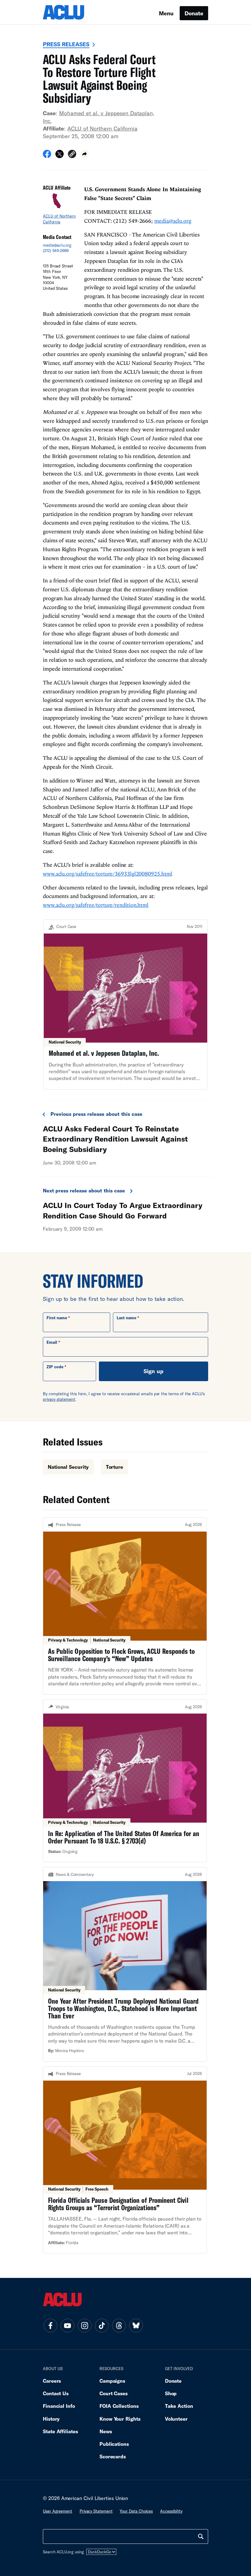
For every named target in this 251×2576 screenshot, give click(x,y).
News (106, 2431)
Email (52, 1342)
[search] (201, 2536)
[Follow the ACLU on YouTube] (67, 2325)
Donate (194, 13)
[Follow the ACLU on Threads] (119, 2325)
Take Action (179, 2406)
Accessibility (171, 2511)
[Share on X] (60, 156)
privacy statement (59, 1399)
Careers (52, 2381)
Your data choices (136, 2511)
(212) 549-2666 (56, 251)
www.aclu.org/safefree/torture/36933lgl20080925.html (107, 874)
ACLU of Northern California (102, 128)
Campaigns (112, 2381)
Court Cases (114, 2393)
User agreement (58, 2511)
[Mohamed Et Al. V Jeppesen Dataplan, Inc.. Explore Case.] (125, 1004)
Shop (171, 2393)
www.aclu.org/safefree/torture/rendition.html (96, 905)
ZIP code (55, 1367)
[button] (72, 155)
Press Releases (66, 44)
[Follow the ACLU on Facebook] (50, 2325)
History (51, 2419)
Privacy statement (96, 2511)
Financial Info (59, 2406)
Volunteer (176, 2419)
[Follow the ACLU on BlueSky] (136, 2325)
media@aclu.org (57, 245)
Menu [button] (166, 13)
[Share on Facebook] (47, 156)
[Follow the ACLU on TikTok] (102, 2325)
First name (57, 1318)
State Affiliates (60, 2431)
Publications (114, 2444)
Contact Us (56, 2393)
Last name (126, 1318)
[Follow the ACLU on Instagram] (84, 2325)
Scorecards (113, 2456)
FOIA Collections (119, 2406)
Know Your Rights (120, 2419)
